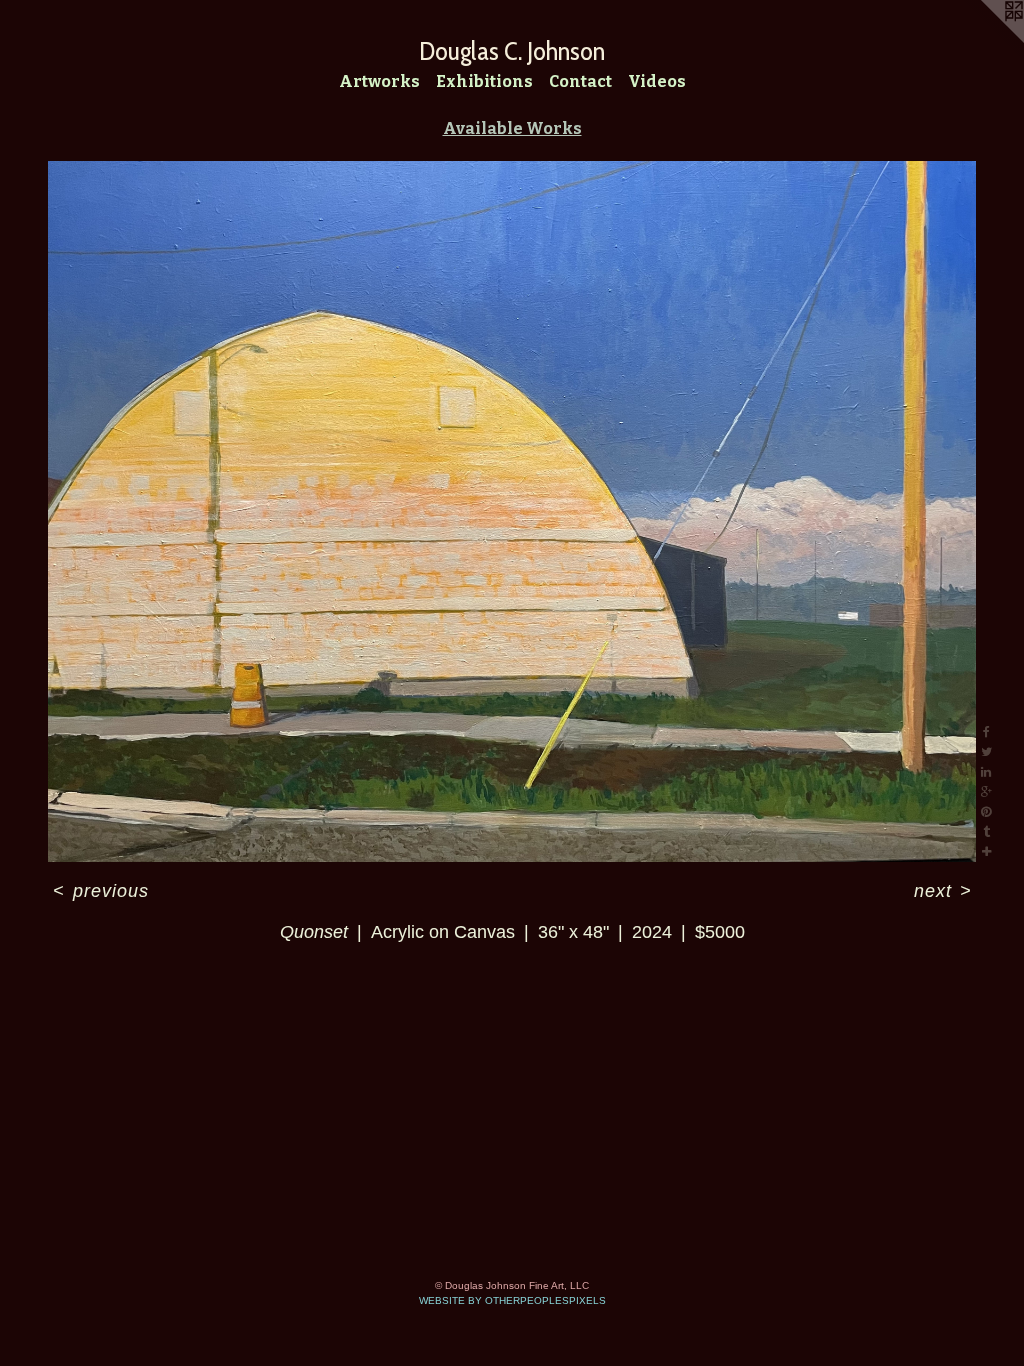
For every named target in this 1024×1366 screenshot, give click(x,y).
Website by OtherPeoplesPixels (512, 1300)
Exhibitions (484, 81)
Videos (657, 81)
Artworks (379, 81)
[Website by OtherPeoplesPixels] (984, 40)
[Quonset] (512, 511)
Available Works (512, 128)
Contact (580, 81)
